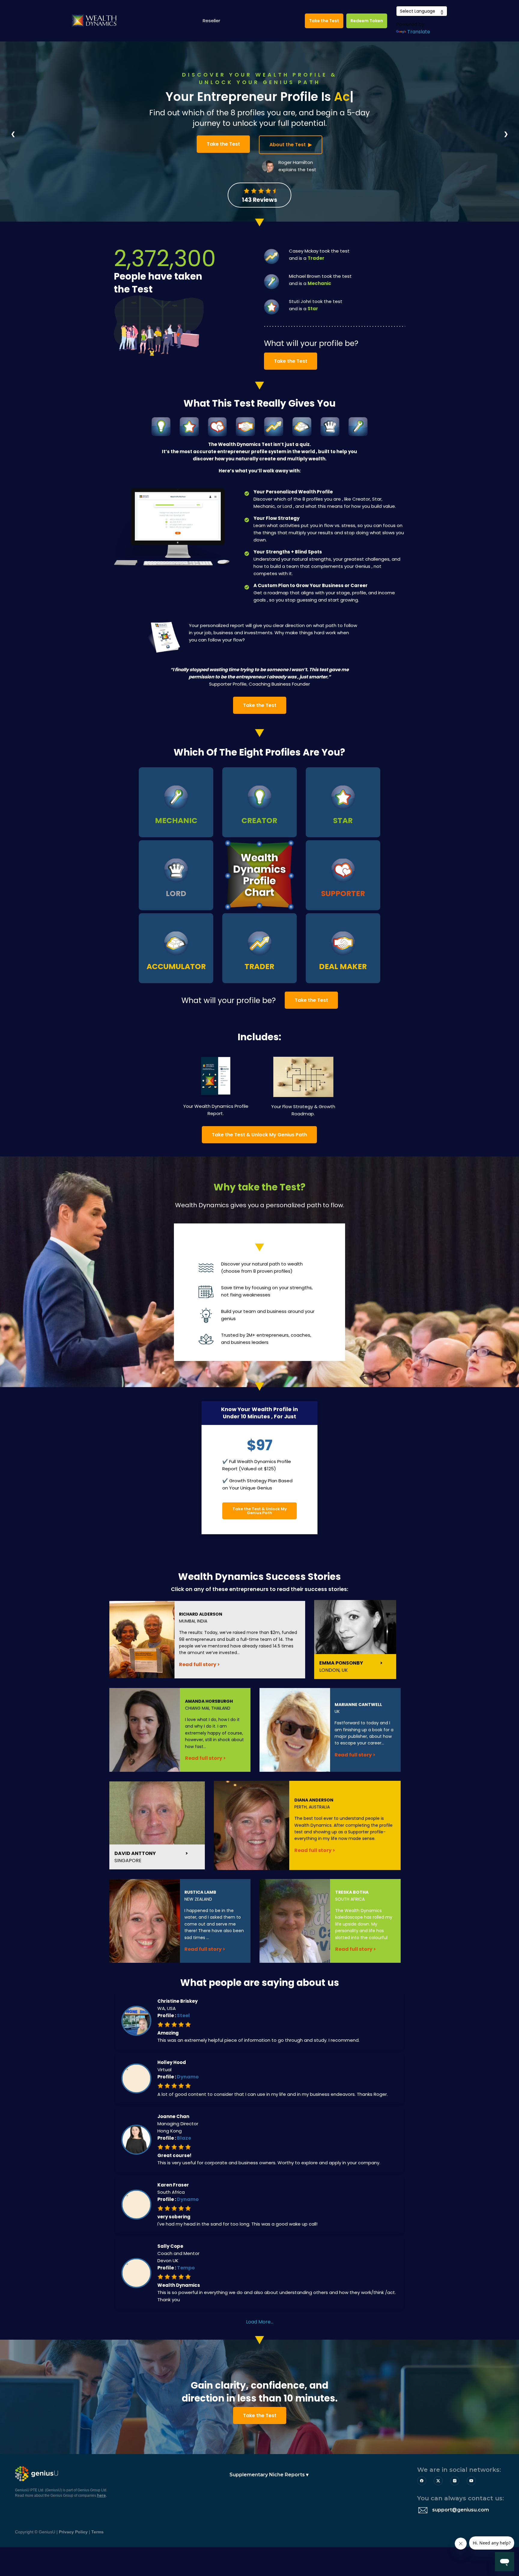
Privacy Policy (73, 2532)
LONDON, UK (341, 1667)
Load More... (260, 2322)
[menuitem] (262, 2475)
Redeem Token (367, 21)
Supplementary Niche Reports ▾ (265, 2475)
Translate (419, 32)
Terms (97, 2532)
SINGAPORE (135, 1857)
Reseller (211, 21)
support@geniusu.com (461, 2510)
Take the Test (324, 21)
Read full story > (199, 1664)
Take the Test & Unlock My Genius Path (259, 1135)
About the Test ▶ (291, 145)
